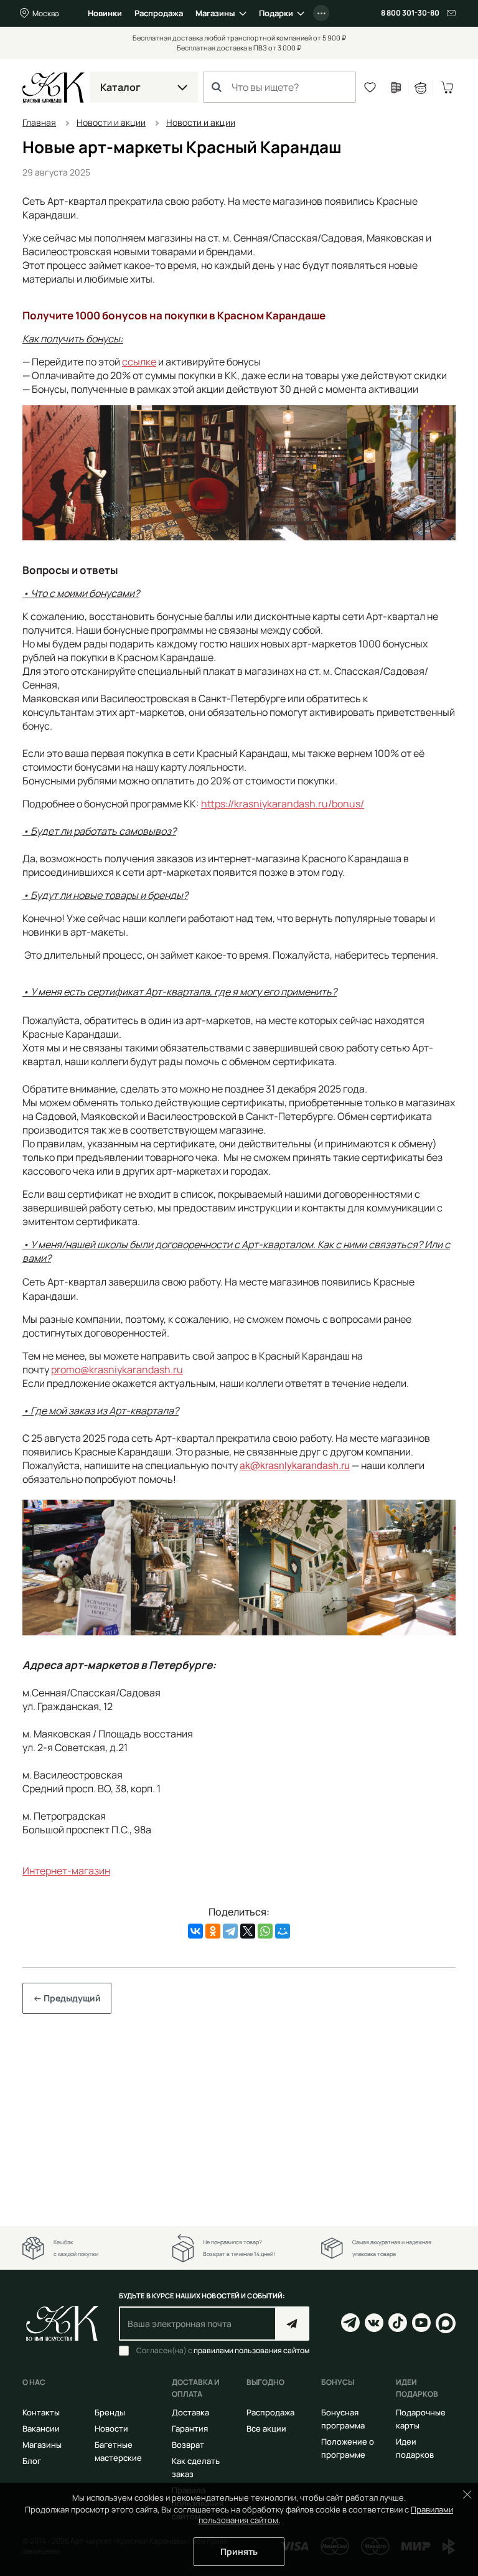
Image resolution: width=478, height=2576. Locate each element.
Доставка (190, 2412)
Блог (32, 2461)
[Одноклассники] (213, 1931)
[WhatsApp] (265, 1931)
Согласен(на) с (223, 2351)
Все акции (266, 2428)
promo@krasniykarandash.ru (117, 1370)
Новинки (105, 13)
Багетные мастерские (118, 2451)
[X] (248, 1931)
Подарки (276, 13)
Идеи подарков (415, 2448)
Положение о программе (348, 2448)
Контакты (41, 2412)
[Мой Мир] (283, 1931)
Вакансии (41, 2428)
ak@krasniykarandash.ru (295, 1465)
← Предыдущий (67, 1998)
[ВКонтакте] (195, 1931)
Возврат (188, 2445)
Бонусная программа (343, 2419)
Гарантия (190, 2428)
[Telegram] (230, 1931)
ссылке (139, 362)
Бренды (110, 2412)
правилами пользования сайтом (251, 2350)
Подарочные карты (421, 2419)
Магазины (215, 13)
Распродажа (159, 13)
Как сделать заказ (196, 2467)
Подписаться (292, 2324)
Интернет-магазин (66, 1871)
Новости (111, 2428)
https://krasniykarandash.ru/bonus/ (283, 804)
